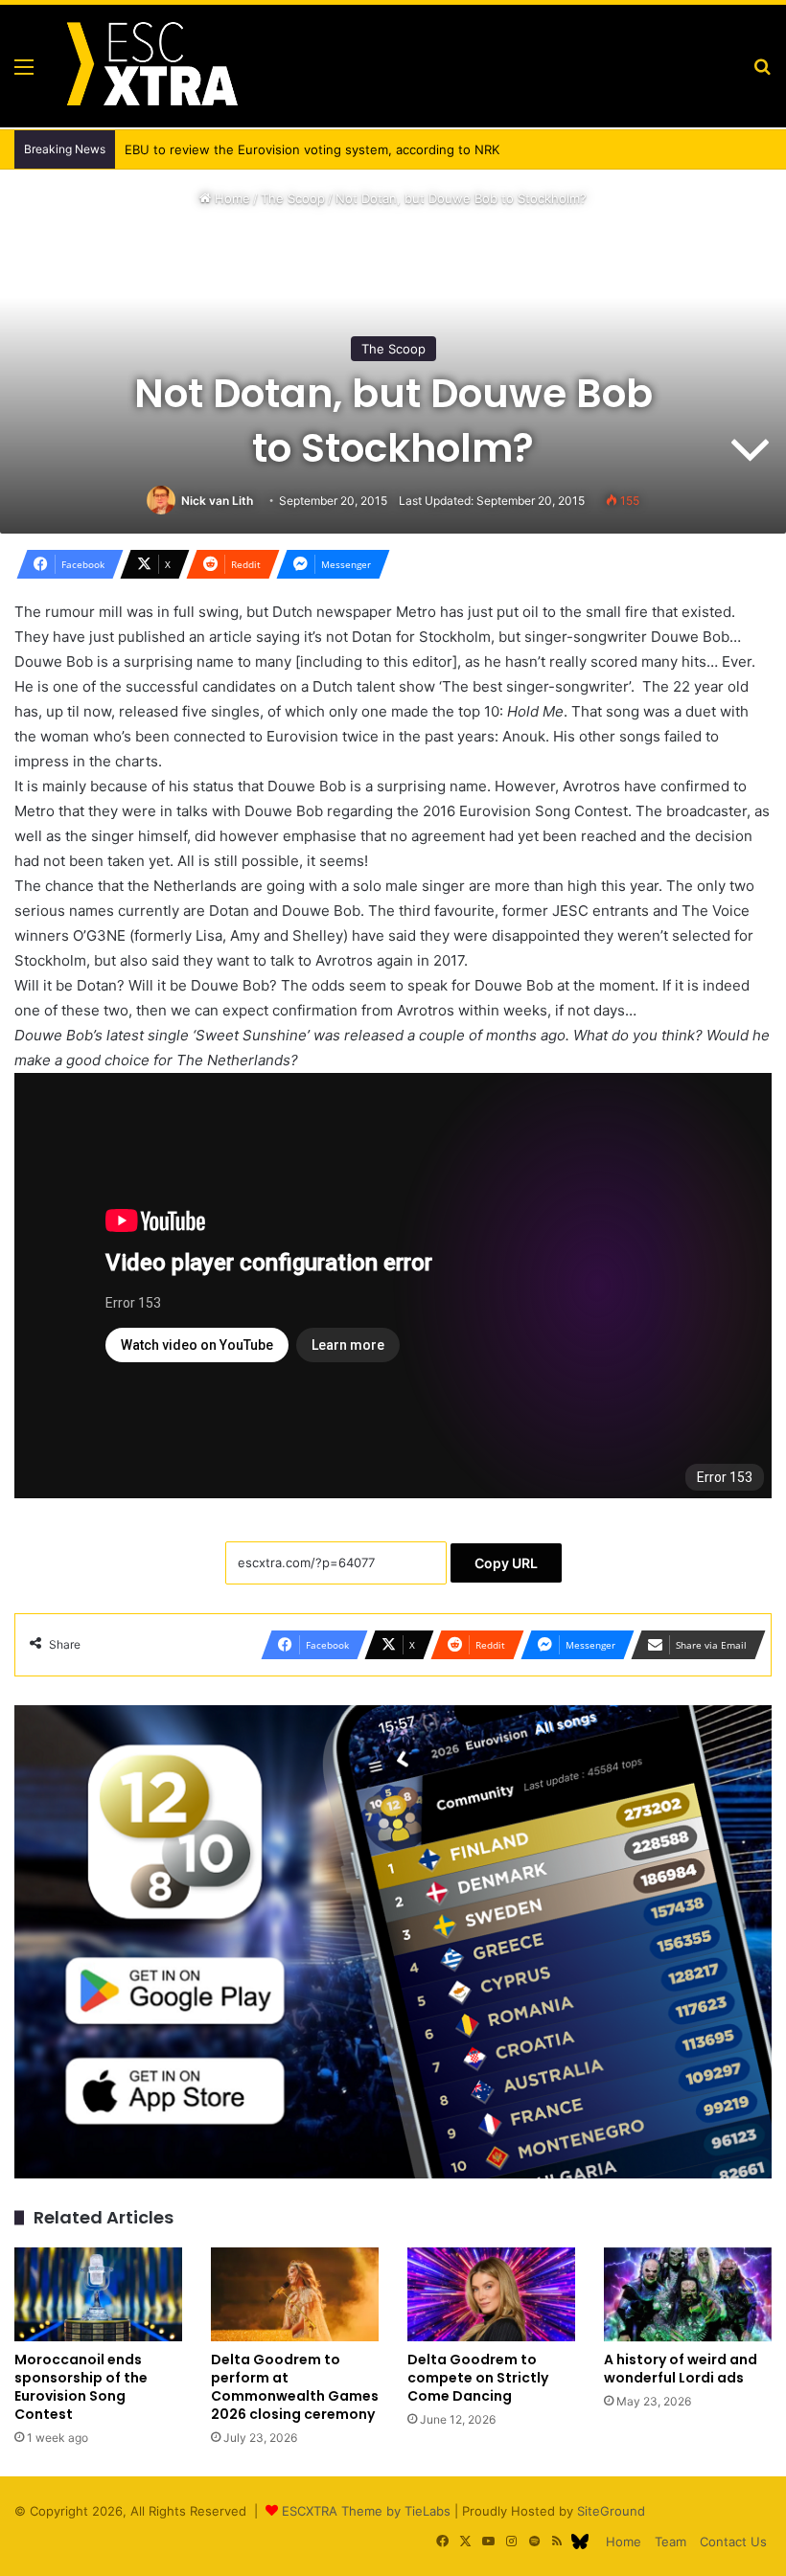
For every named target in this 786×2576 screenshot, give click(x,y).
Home (231, 198)
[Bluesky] (580, 2542)
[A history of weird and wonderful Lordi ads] (688, 2295)
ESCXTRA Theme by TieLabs (366, 2511)
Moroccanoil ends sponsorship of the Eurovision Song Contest (81, 2387)
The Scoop (293, 198)
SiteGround (611, 2511)
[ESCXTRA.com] (150, 66)
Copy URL (506, 1563)
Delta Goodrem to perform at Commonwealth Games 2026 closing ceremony (295, 2387)
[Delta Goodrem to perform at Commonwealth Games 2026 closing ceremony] (295, 2295)
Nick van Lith (217, 501)
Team (670, 2542)
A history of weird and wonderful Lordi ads (681, 2369)
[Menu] (24, 73)
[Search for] (762, 73)
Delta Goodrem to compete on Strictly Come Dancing (478, 2378)
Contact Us (733, 2542)
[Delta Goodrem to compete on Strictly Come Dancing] (491, 2295)
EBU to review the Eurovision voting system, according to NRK (293, 149)
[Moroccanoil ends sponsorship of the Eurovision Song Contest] (98, 2295)
